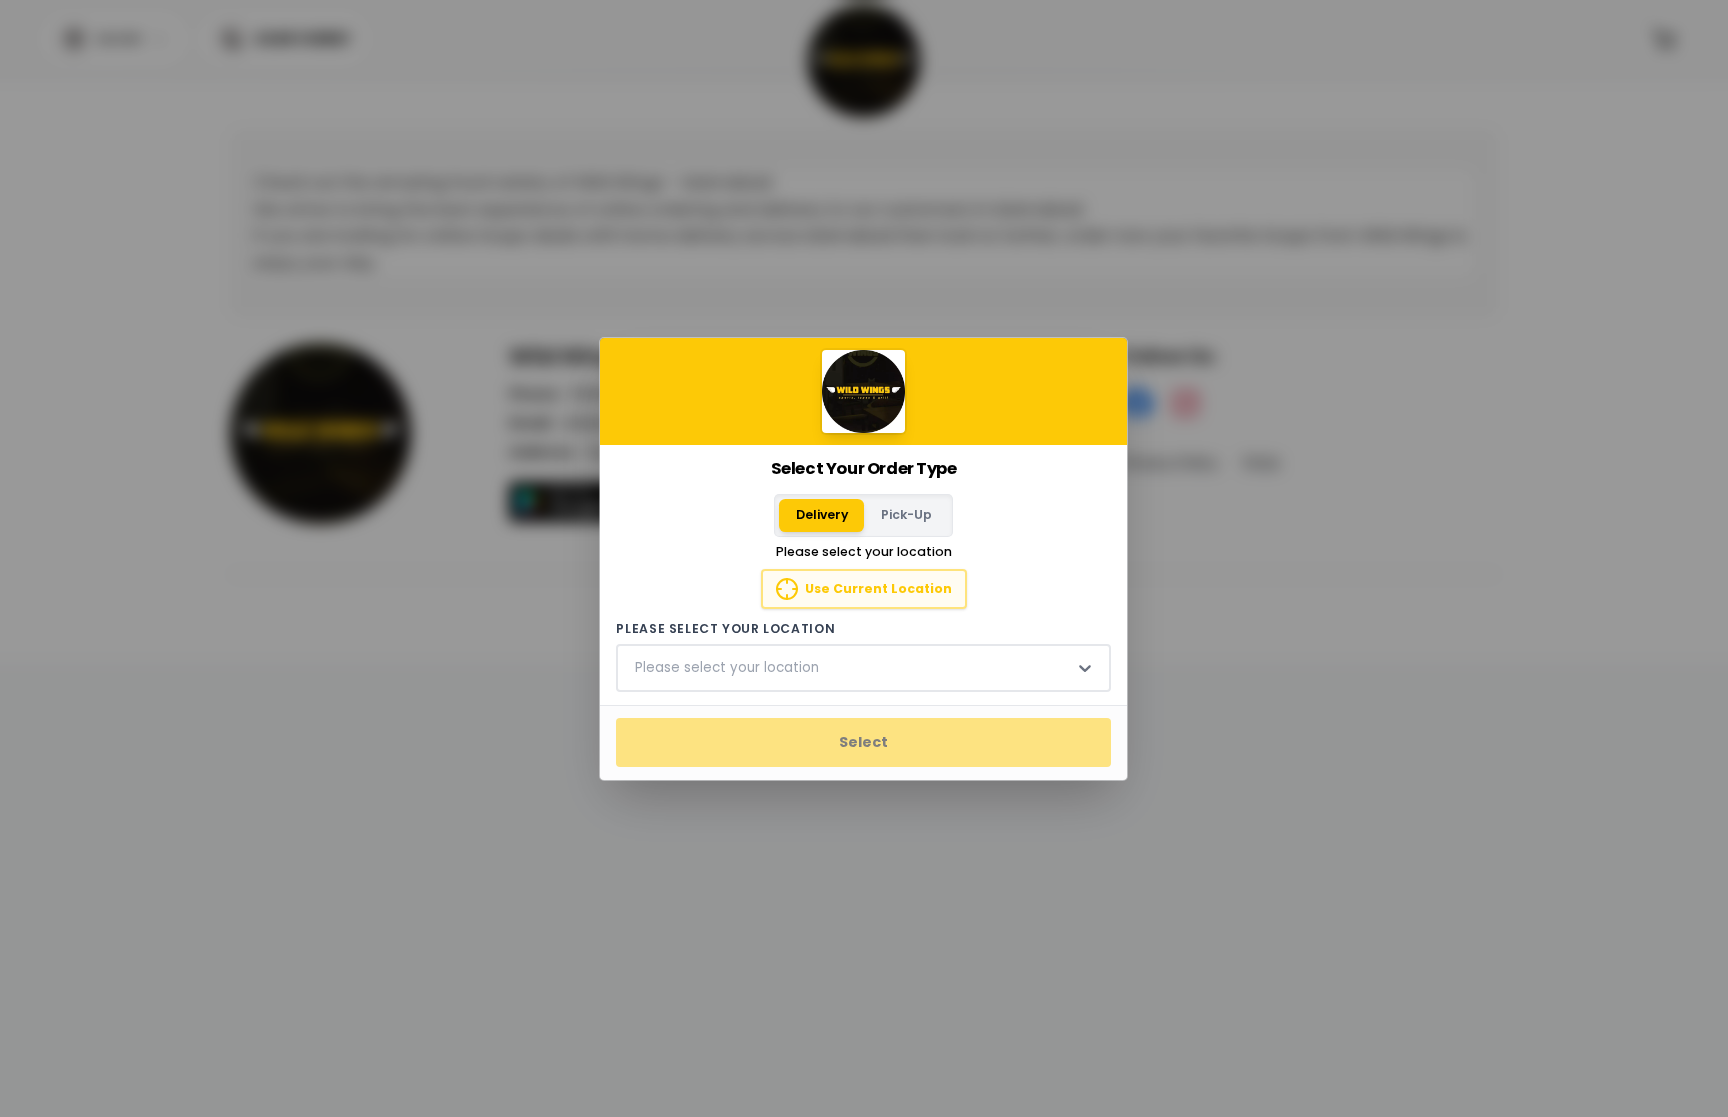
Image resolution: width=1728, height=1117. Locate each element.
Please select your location (726, 629)
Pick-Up (906, 514)
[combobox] (637, 668)
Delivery (822, 514)
